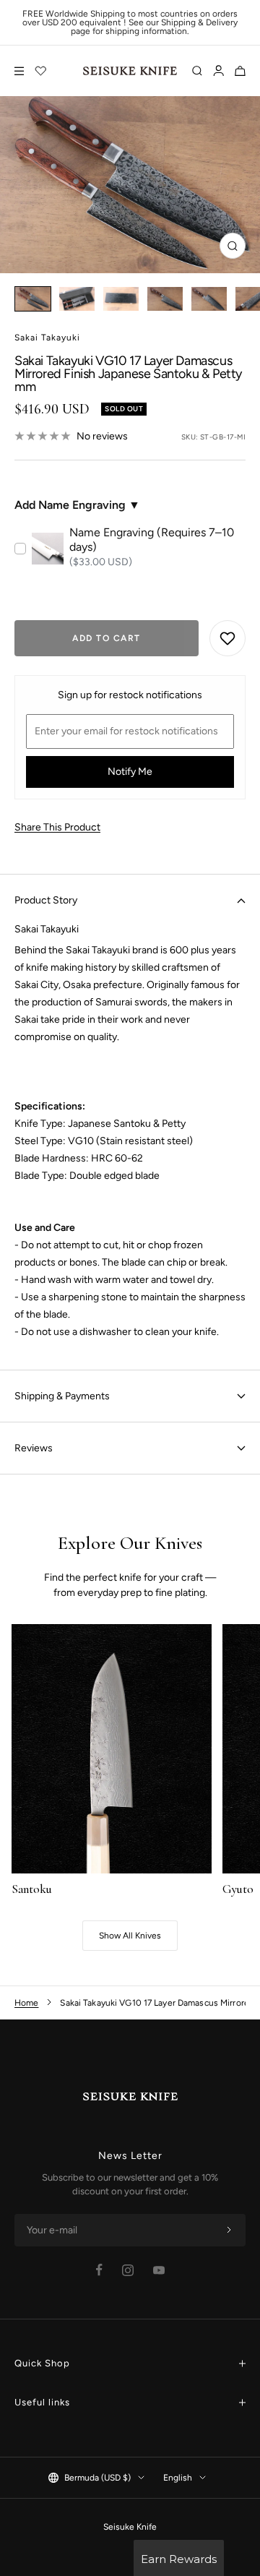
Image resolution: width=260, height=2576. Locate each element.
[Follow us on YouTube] (159, 2270)
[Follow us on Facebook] (99, 2270)
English (178, 2478)
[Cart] (240, 71)
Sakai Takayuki (47, 338)
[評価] (41, 71)
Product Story (46, 900)
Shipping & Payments (62, 1396)
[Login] (218, 71)
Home (26, 2003)
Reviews (34, 1448)
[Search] (197, 71)
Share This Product (57, 827)
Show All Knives (130, 1936)
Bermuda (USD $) (97, 2478)
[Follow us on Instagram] (128, 2270)
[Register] (229, 2231)
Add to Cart (107, 638)
